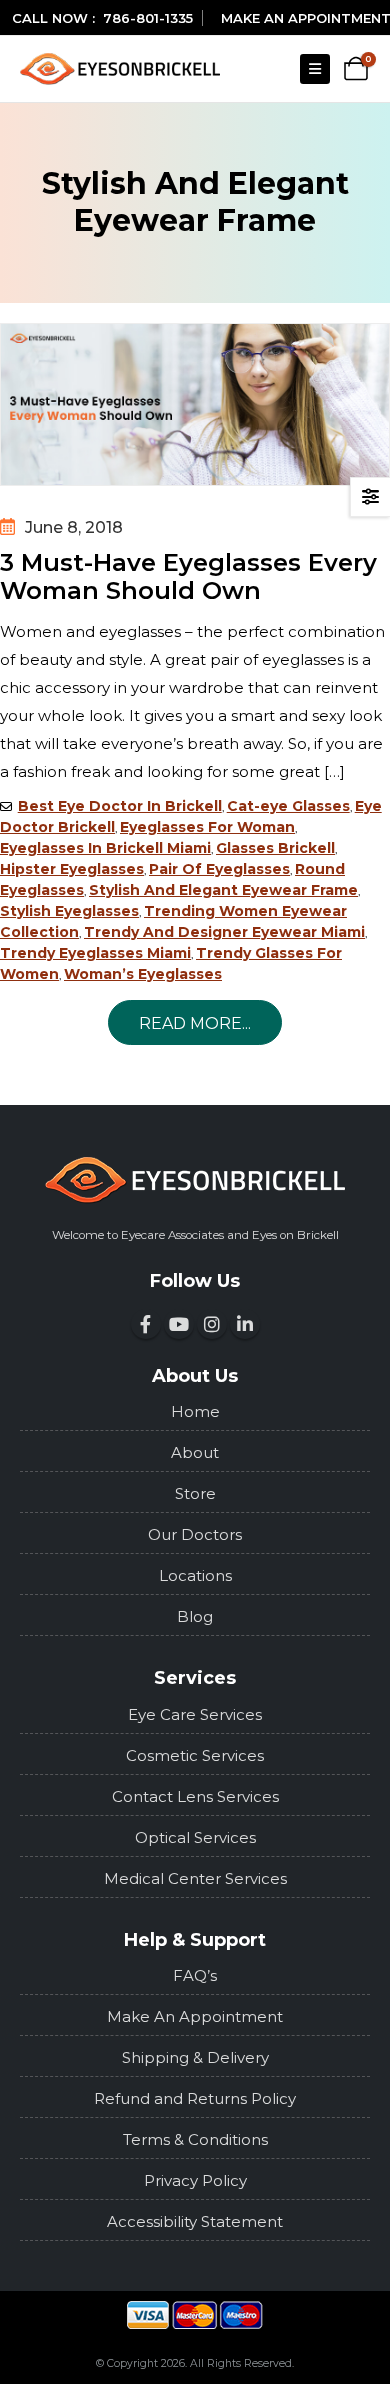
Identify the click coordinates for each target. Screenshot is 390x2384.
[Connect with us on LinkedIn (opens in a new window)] (245, 1324)
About (195, 1452)
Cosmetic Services (195, 1755)
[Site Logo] (120, 68)
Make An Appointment (195, 2016)
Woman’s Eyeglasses (143, 974)
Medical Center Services (195, 1878)
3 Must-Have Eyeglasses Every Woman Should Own (188, 577)
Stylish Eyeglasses (69, 911)
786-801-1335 (148, 18)
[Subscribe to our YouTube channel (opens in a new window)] (179, 1324)
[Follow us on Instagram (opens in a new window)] (212, 1324)
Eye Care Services (195, 1714)
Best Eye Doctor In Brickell (120, 806)
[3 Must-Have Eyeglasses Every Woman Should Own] (195, 404)
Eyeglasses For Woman (207, 827)
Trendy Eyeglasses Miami (95, 953)
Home (195, 1411)
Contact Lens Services (195, 1796)
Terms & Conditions (195, 2139)
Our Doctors (195, 1534)
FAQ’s (195, 1975)
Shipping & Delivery (195, 2057)
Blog (195, 1616)
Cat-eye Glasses (288, 806)
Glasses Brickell (275, 848)
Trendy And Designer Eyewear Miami (224, 932)
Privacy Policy (195, 2180)
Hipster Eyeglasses (72, 869)
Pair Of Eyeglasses (219, 869)
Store (195, 1493)
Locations (195, 1575)
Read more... (195, 1023)
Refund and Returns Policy (195, 2098)
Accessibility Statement (195, 2221)
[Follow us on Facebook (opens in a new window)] (146, 1324)
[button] (315, 69)
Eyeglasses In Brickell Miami (105, 848)
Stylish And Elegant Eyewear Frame (223, 890)
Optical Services (195, 1837)
